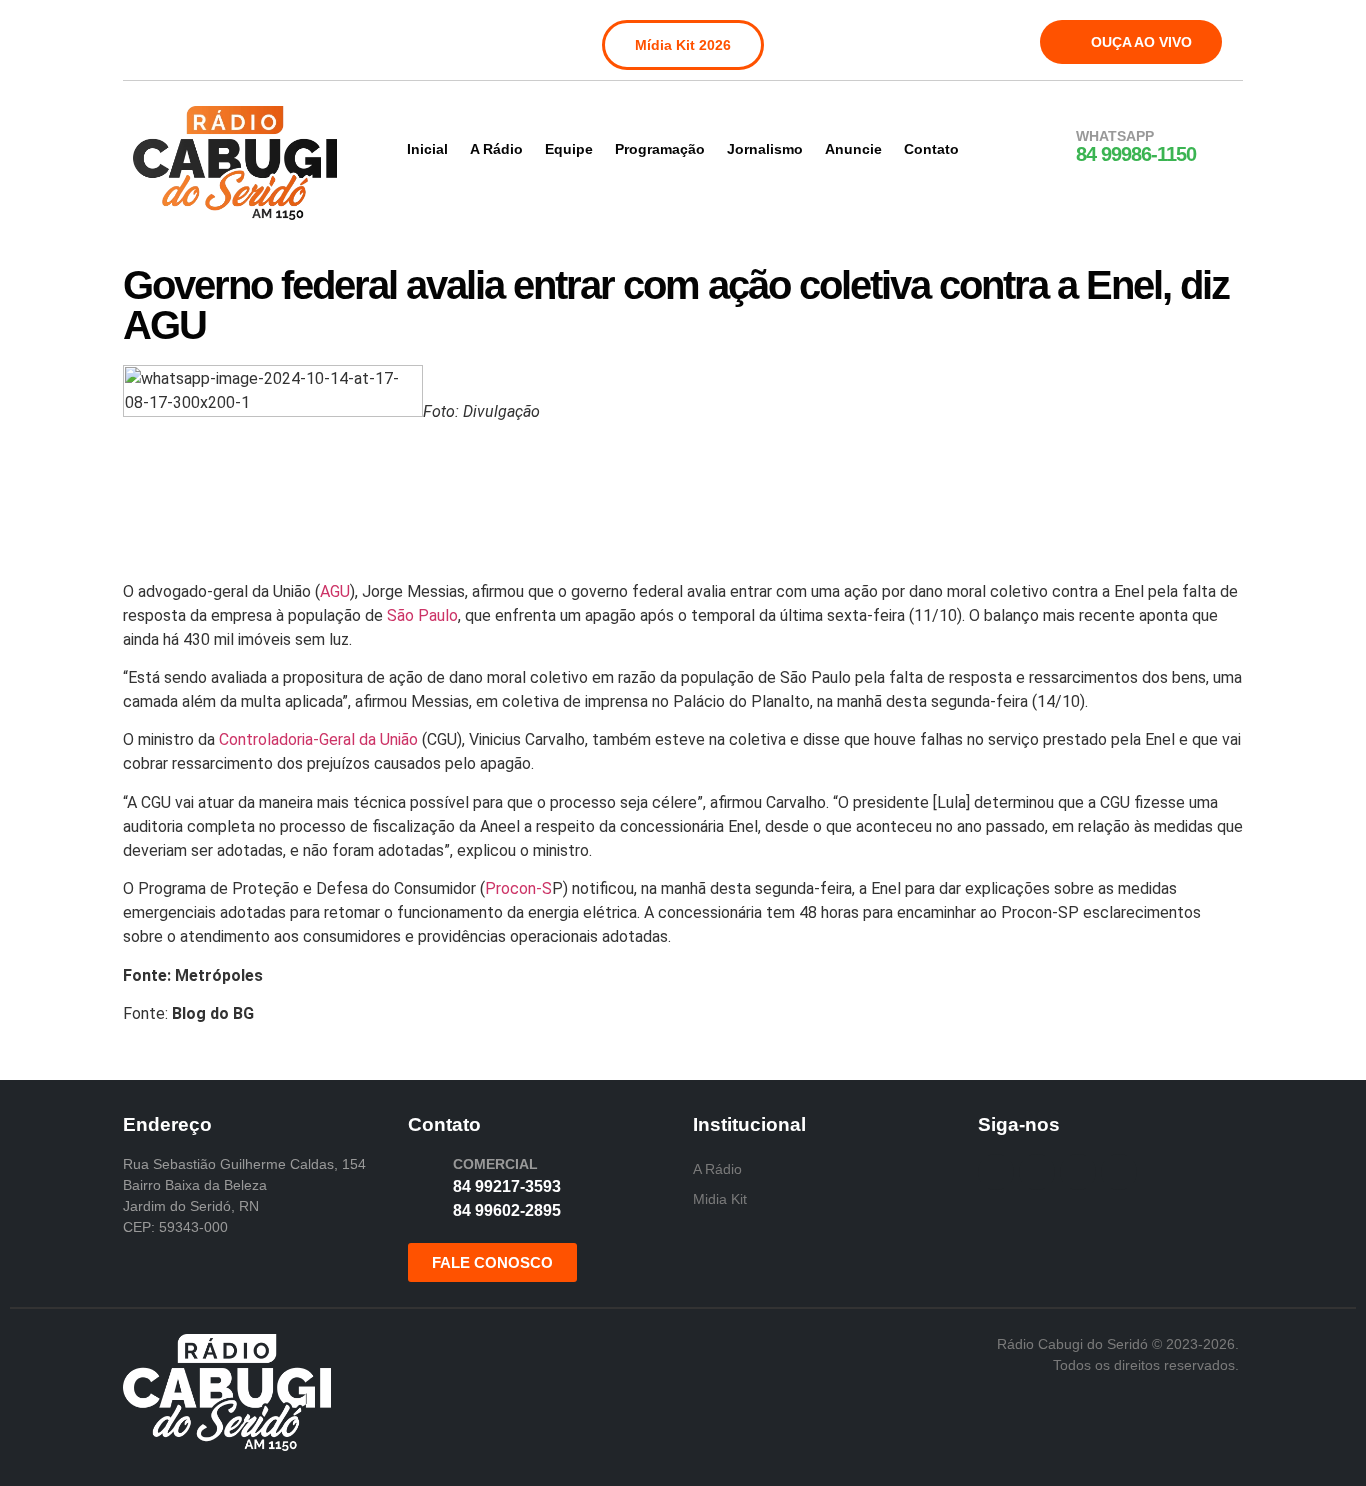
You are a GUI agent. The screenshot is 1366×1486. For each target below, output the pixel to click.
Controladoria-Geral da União (318, 739)
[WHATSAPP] (1050, 147)
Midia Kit (720, 1199)
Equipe (569, 149)
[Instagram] (192, 38)
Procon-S (518, 888)
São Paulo (422, 615)
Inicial (427, 149)
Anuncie (853, 149)
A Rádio (496, 149)
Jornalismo (765, 149)
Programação (660, 149)
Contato (931, 149)
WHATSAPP (1115, 136)
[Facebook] (151, 38)
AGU (335, 591)
